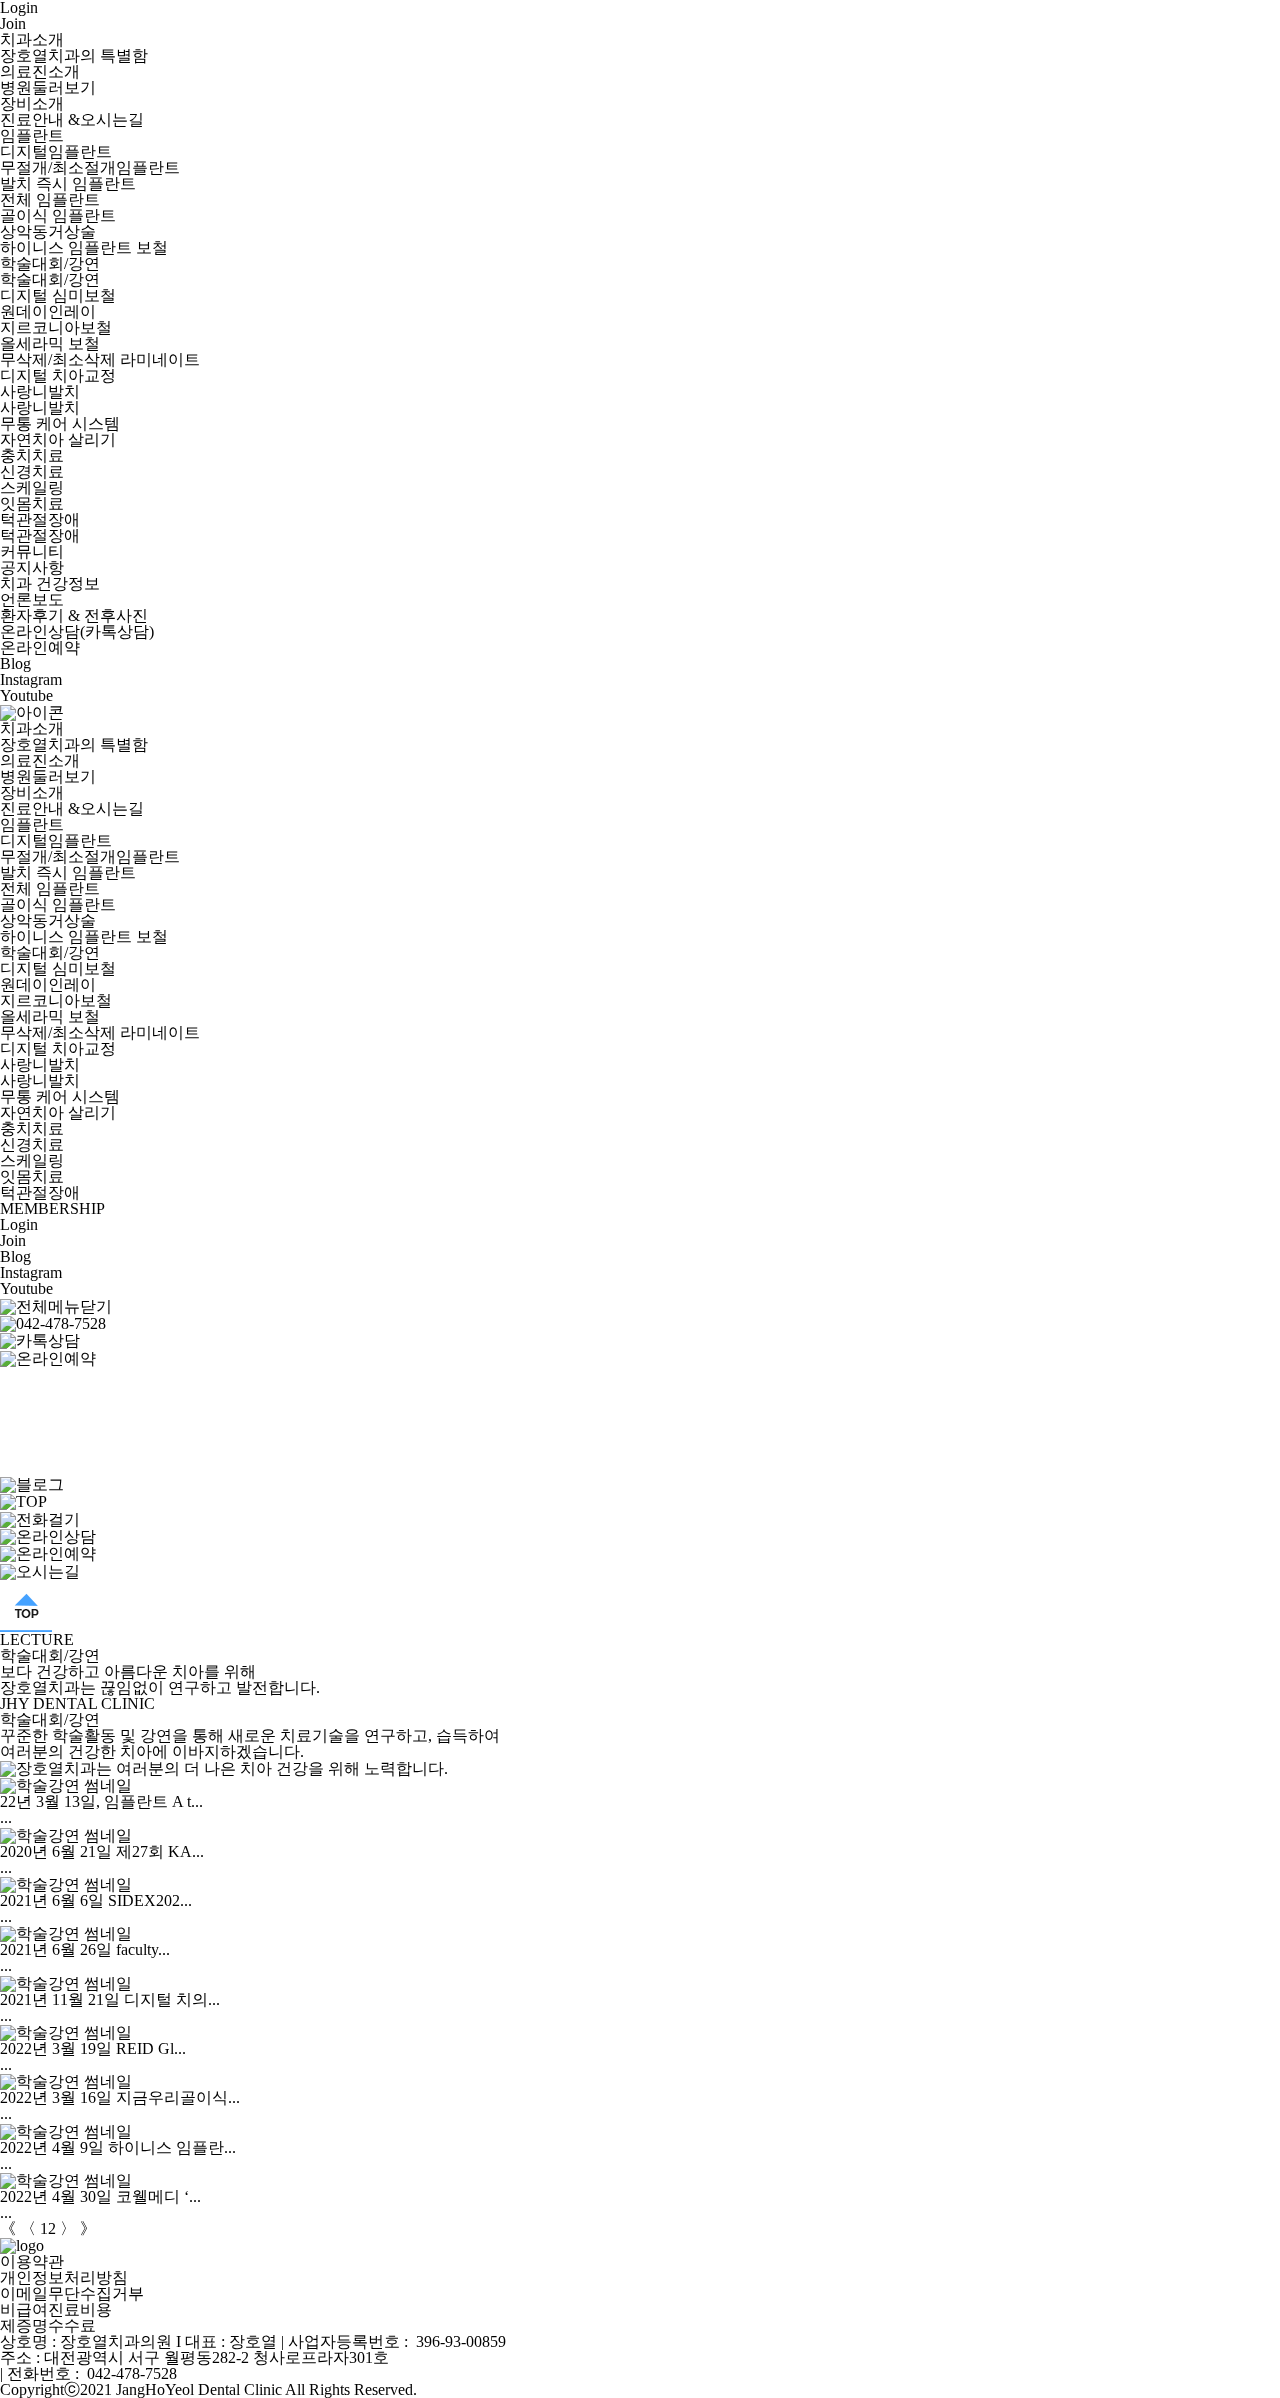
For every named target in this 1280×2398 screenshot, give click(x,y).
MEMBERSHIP (52, 1208)
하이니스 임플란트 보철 (84, 247)
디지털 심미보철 (58, 295)
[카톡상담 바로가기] (40, 1339)
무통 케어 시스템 (60, 423)
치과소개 (32, 39)
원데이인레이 (48, 311)
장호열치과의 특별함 (74, 55)
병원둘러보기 (48, 87)
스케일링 (32, 487)
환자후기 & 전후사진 (74, 615)
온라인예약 (40, 647)
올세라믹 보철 (50, 343)
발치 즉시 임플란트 (68, 183)
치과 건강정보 (50, 583)
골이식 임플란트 (58, 215)
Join (13, 23)
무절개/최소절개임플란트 (90, 167)
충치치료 (32, 455)
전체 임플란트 (50, 199)
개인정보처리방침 (64, 2277)
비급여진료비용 (56, 2309)
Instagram (31, 679)
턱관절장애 (40, 519)
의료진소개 (40, 71)
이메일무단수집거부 (72, 2293)
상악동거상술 (48, 231)
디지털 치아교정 (58, 375)
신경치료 (32, 471)
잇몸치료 (32, 503)
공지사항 (32, 567)
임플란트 (32, 135)
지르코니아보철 (56, 327)
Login (19, 1224)
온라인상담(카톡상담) (77, 631)
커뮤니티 (32, 551)
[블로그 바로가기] (32, 1483)
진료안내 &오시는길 (72, 119)
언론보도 (32, 599)
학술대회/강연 (50, 263)
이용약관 (32, 2261)
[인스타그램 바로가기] (39, 1444)
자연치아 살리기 (58, 439)
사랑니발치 (40, 391)
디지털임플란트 (56, 151)
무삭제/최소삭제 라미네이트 (100, 359)
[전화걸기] (53, 1322)
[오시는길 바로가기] (39, 1389)
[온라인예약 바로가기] (48, 1356)
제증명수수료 (48, 2325)
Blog (15, 663)
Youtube (26, 695)
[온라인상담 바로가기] (48, 1535)
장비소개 (32, 103)
